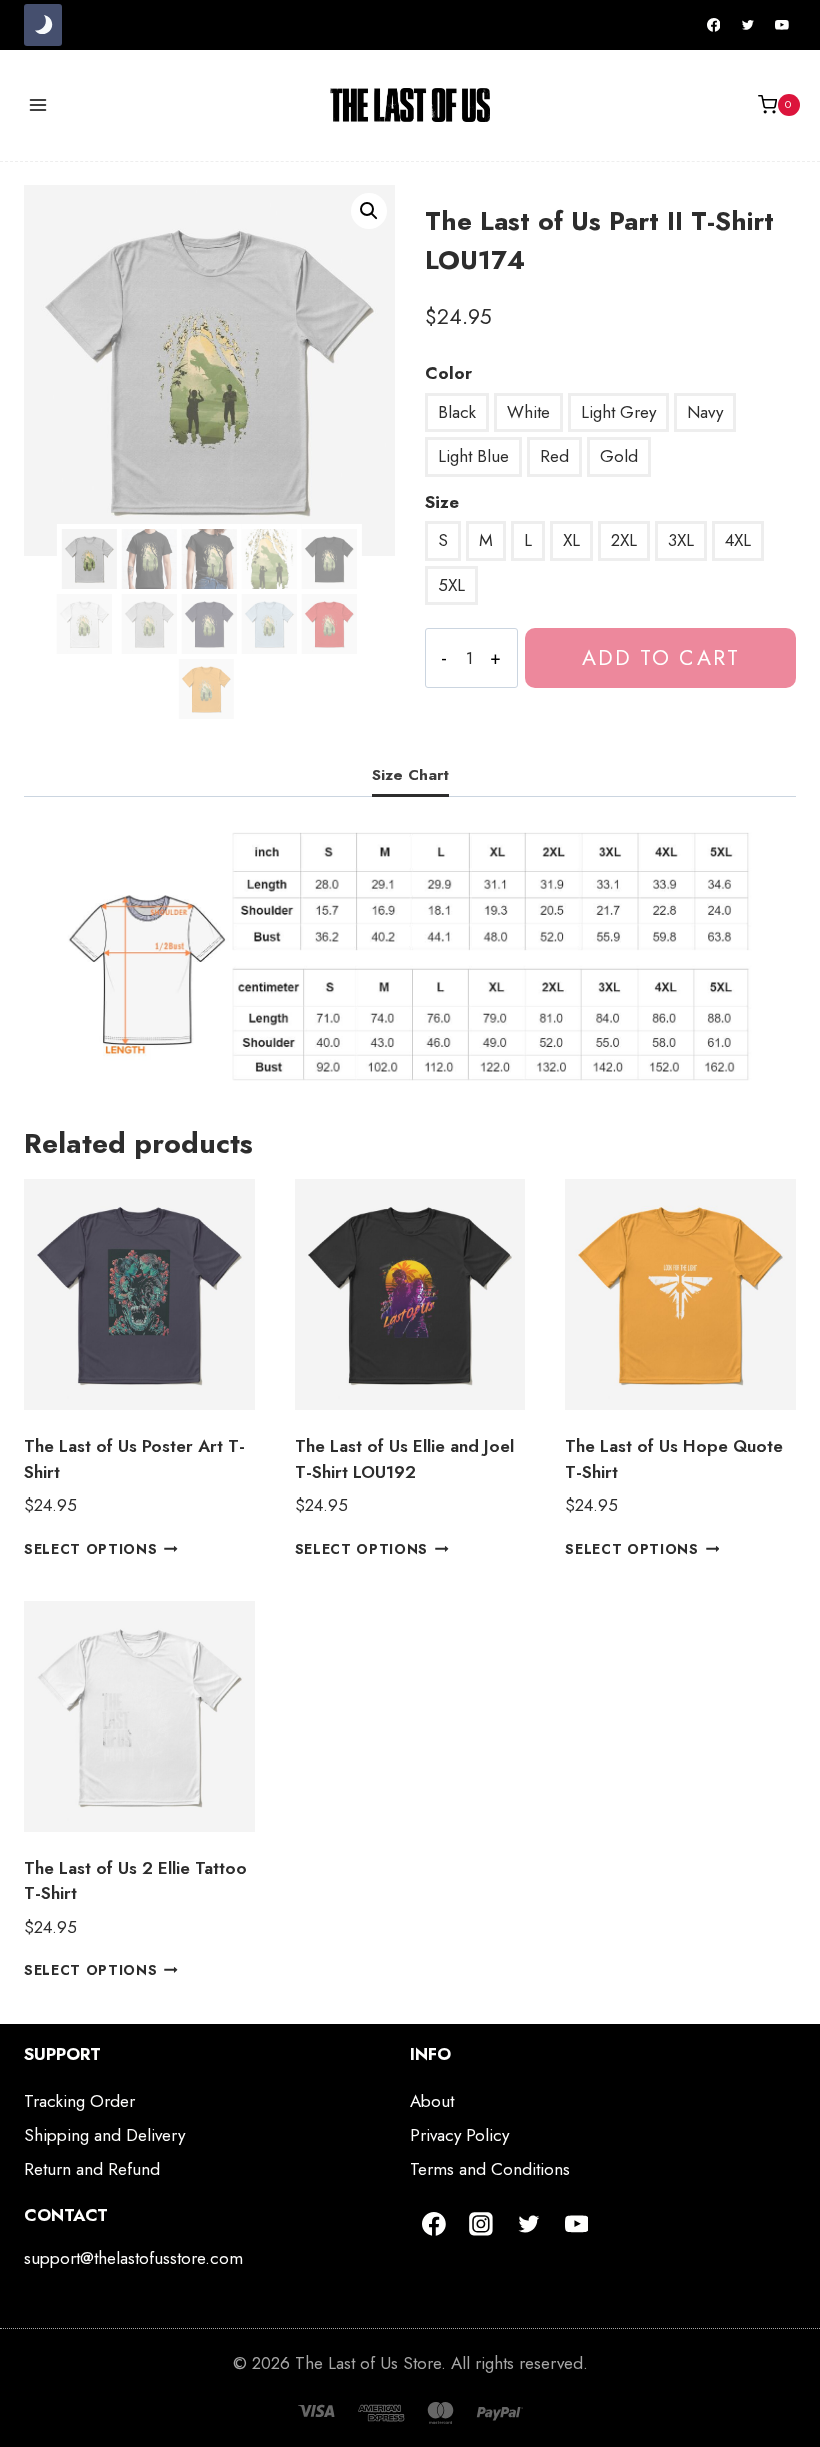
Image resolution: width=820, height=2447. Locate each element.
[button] (369, 211)
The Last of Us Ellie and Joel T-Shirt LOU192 (404, 1459)
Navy (705, 412)
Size (442, 502)
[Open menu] (38, 104)
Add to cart (661, 657)
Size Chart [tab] (410, 775)
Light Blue (473, 456)
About (432, 2101)
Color (448, 373)
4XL (738, 540)
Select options (91, 1549)
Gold (619, 456)
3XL (681, 540)
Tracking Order (79, 2101)
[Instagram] (482, 2224)
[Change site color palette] (43, 25)
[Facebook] (714, 25)
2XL (624, 540)
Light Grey (618, 412)
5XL (451, 585)
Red (554, 456)
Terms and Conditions (490, 2169)
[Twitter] (748, 25)
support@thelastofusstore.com (133, 2258)
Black (457, 412)
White (528, 412)
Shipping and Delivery (104, 2135)
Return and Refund (92, 2169)
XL (571, 540)
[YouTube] (782, 25)
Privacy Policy (459, 2135)
